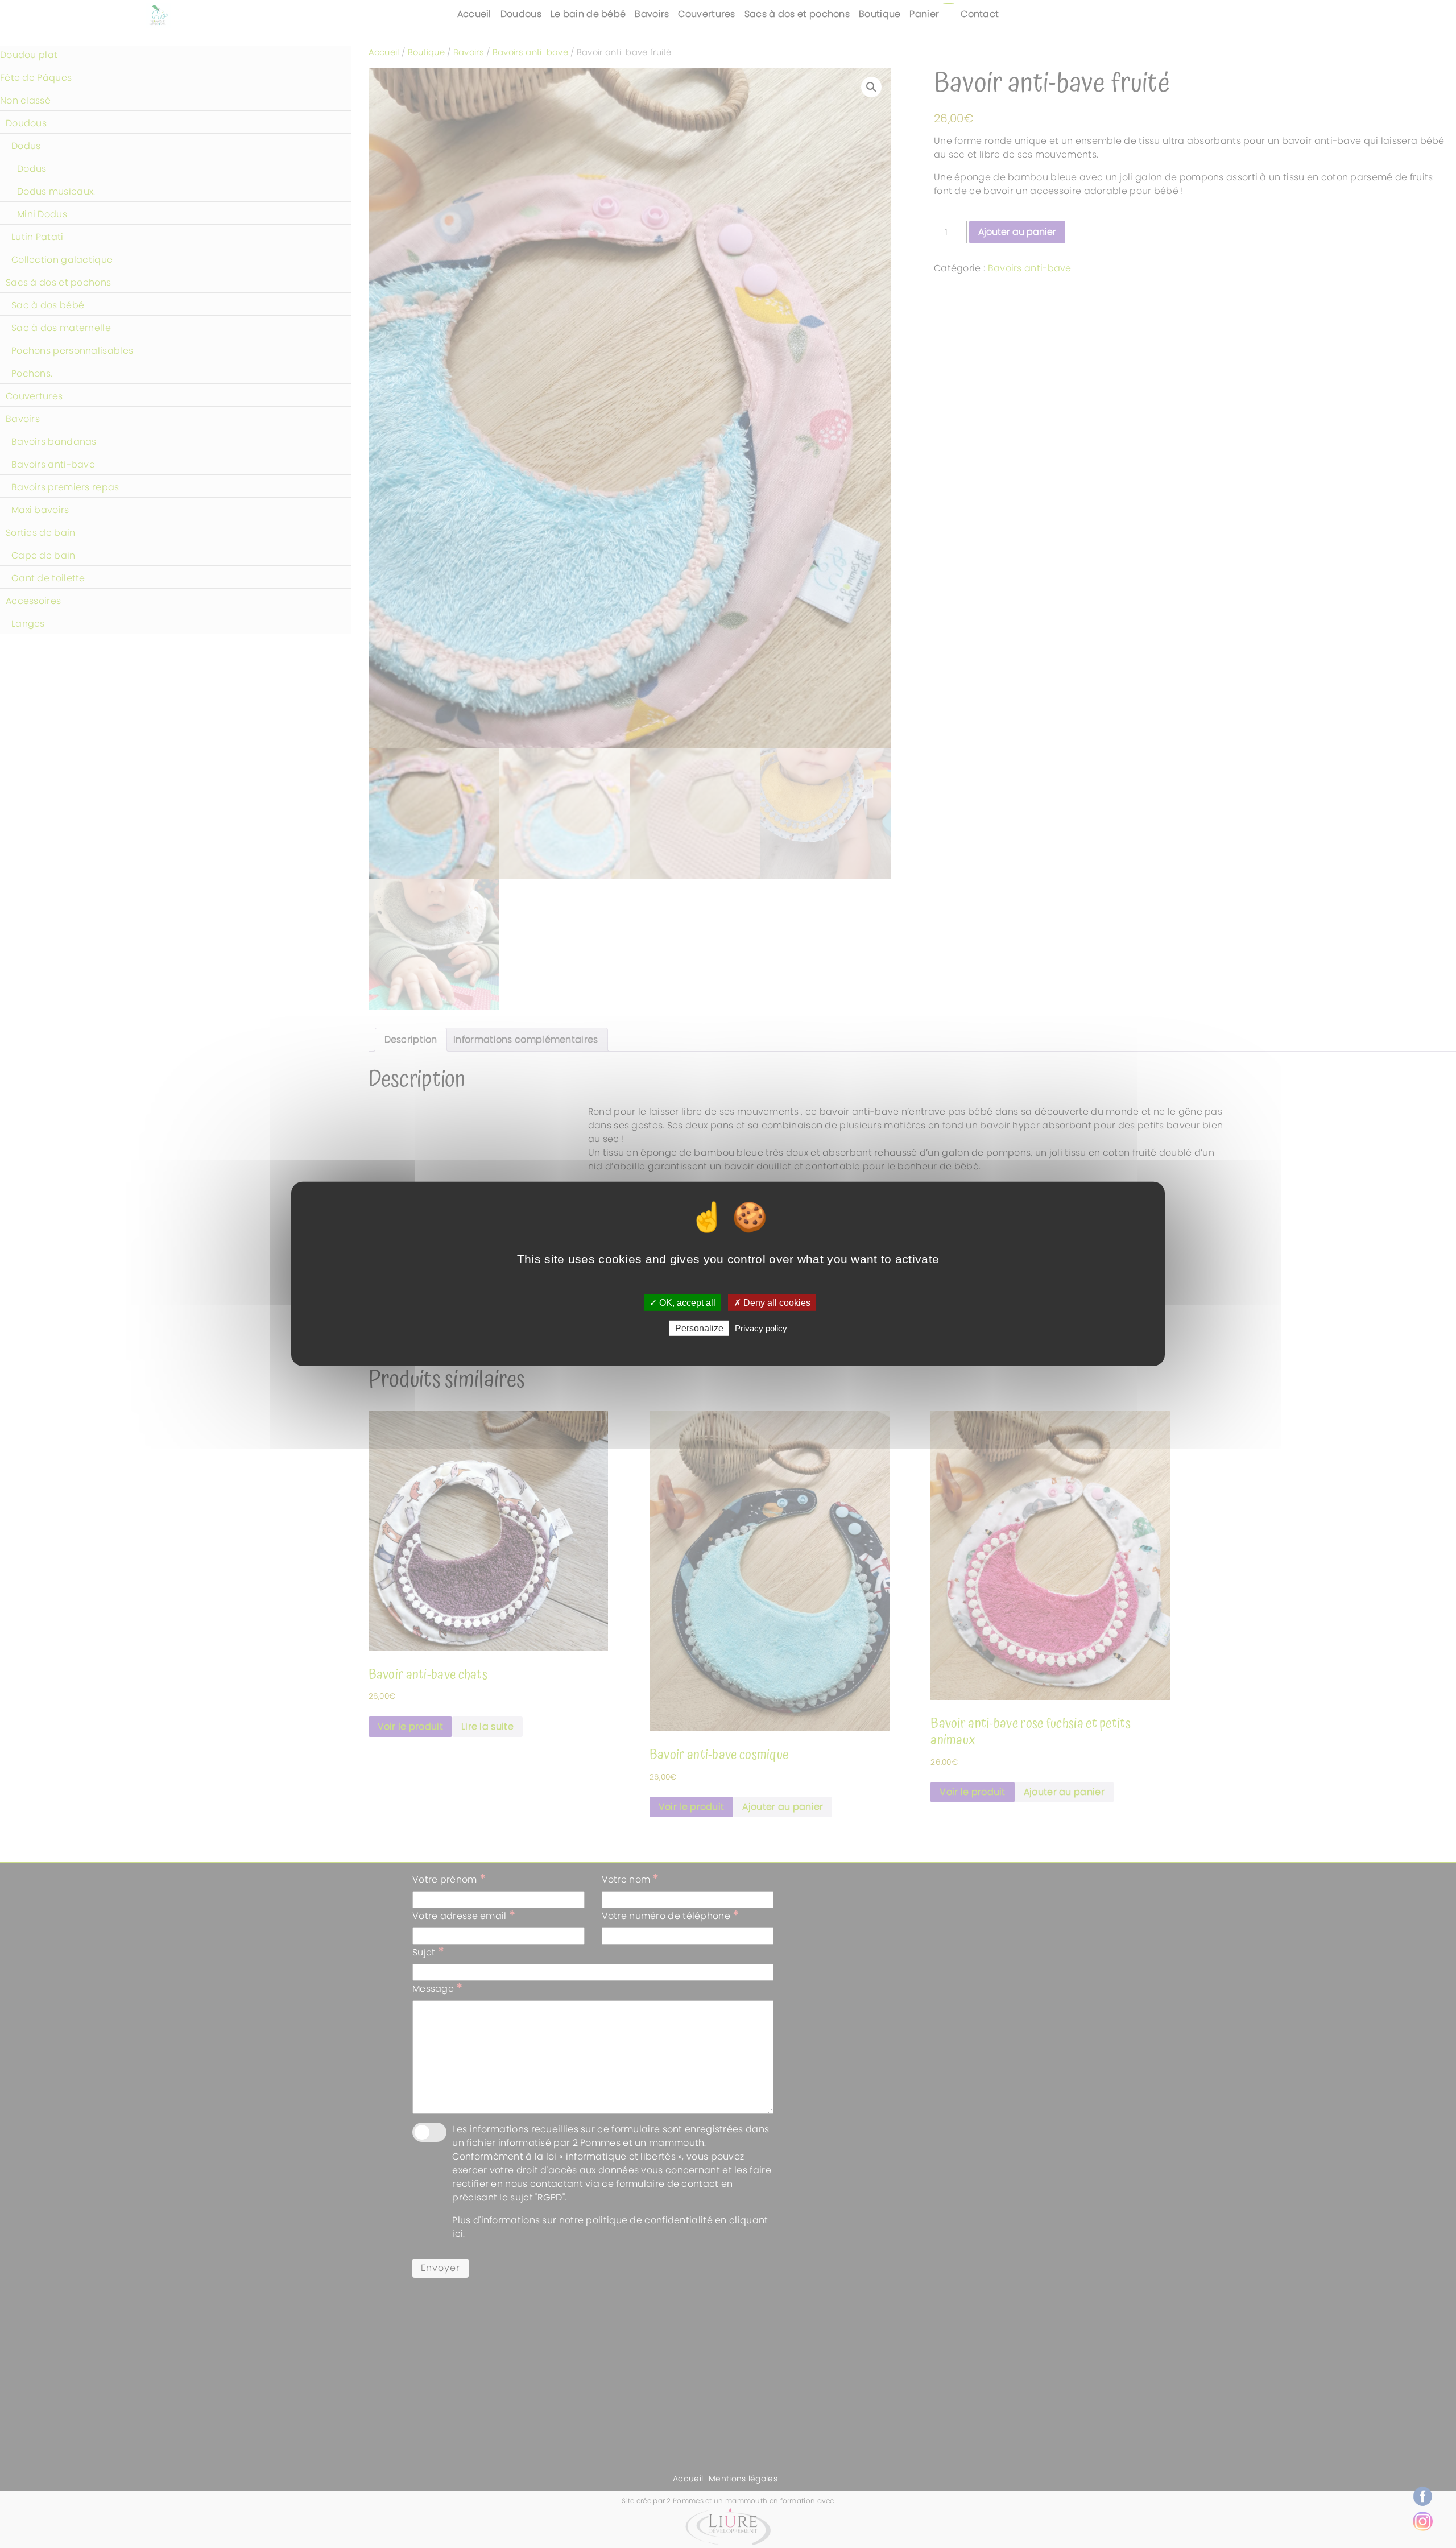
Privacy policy (761, 1328)
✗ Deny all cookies (772, 1303)
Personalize (699, 1328)
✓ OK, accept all (682, 1303)
